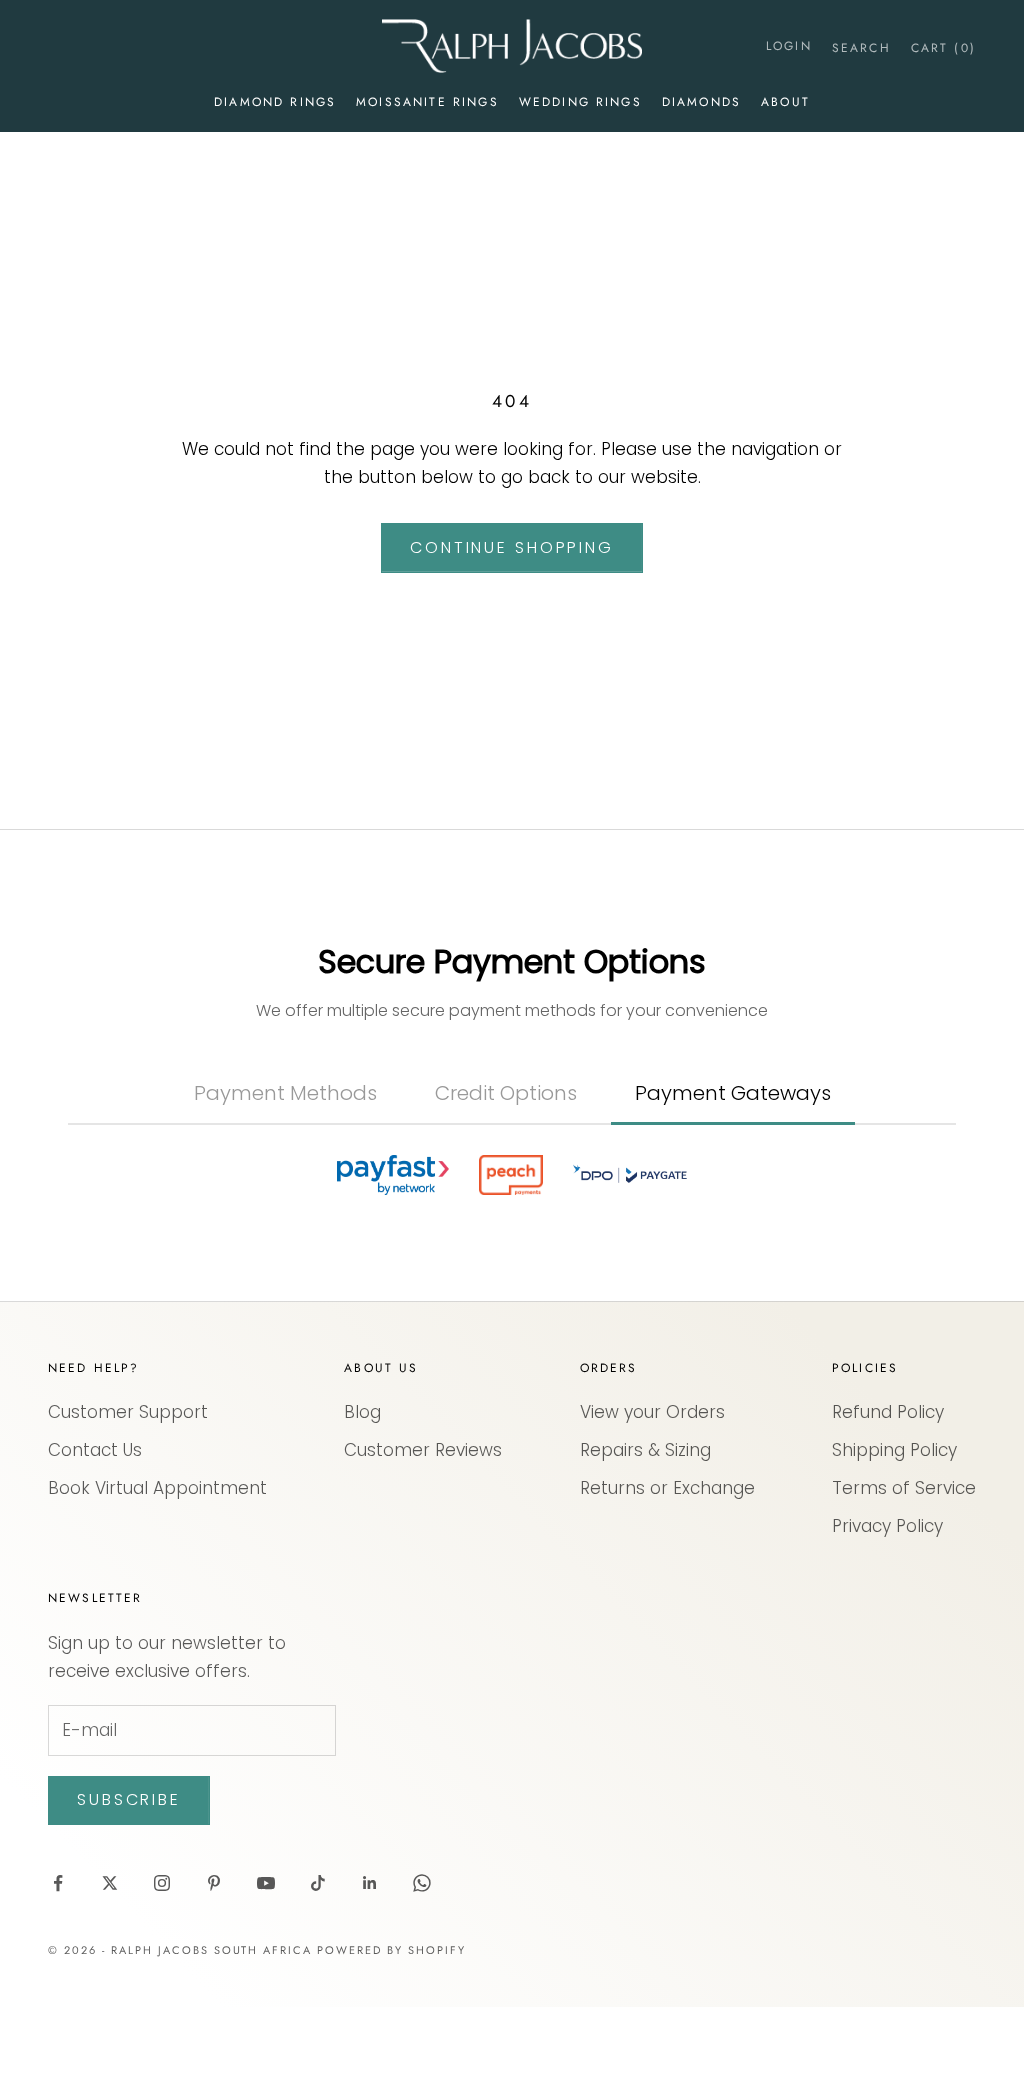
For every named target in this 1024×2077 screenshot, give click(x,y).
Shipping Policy (894, 1450)
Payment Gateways (733, 1093)
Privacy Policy (887, 1526)
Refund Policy (888, 1412)
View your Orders (652, 1412)
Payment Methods (285, 1093)
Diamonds (701, 102)
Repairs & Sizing (645, 1450)
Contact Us (95, 1450)
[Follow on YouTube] (266, 1883)
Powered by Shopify (391, 1950)
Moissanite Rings (427, 102)
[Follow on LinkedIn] (370, 1883)
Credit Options (506, 1093)
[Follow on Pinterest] (214, 1883)
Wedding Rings (580, 102)
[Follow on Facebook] (58, 1883)
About (785, 102)
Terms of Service (904, 1488)
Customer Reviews (423, 1450)
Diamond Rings (275, 102)
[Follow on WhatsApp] (422, 1883)
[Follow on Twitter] (110, 1883)
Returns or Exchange (667, 1488)
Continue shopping (512, 547)
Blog (362, 1412)
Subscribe (129, 1799)
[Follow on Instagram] (162, 1883)
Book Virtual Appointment (157, 1488)
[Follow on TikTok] (318, 1883)
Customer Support (128, 1412)
